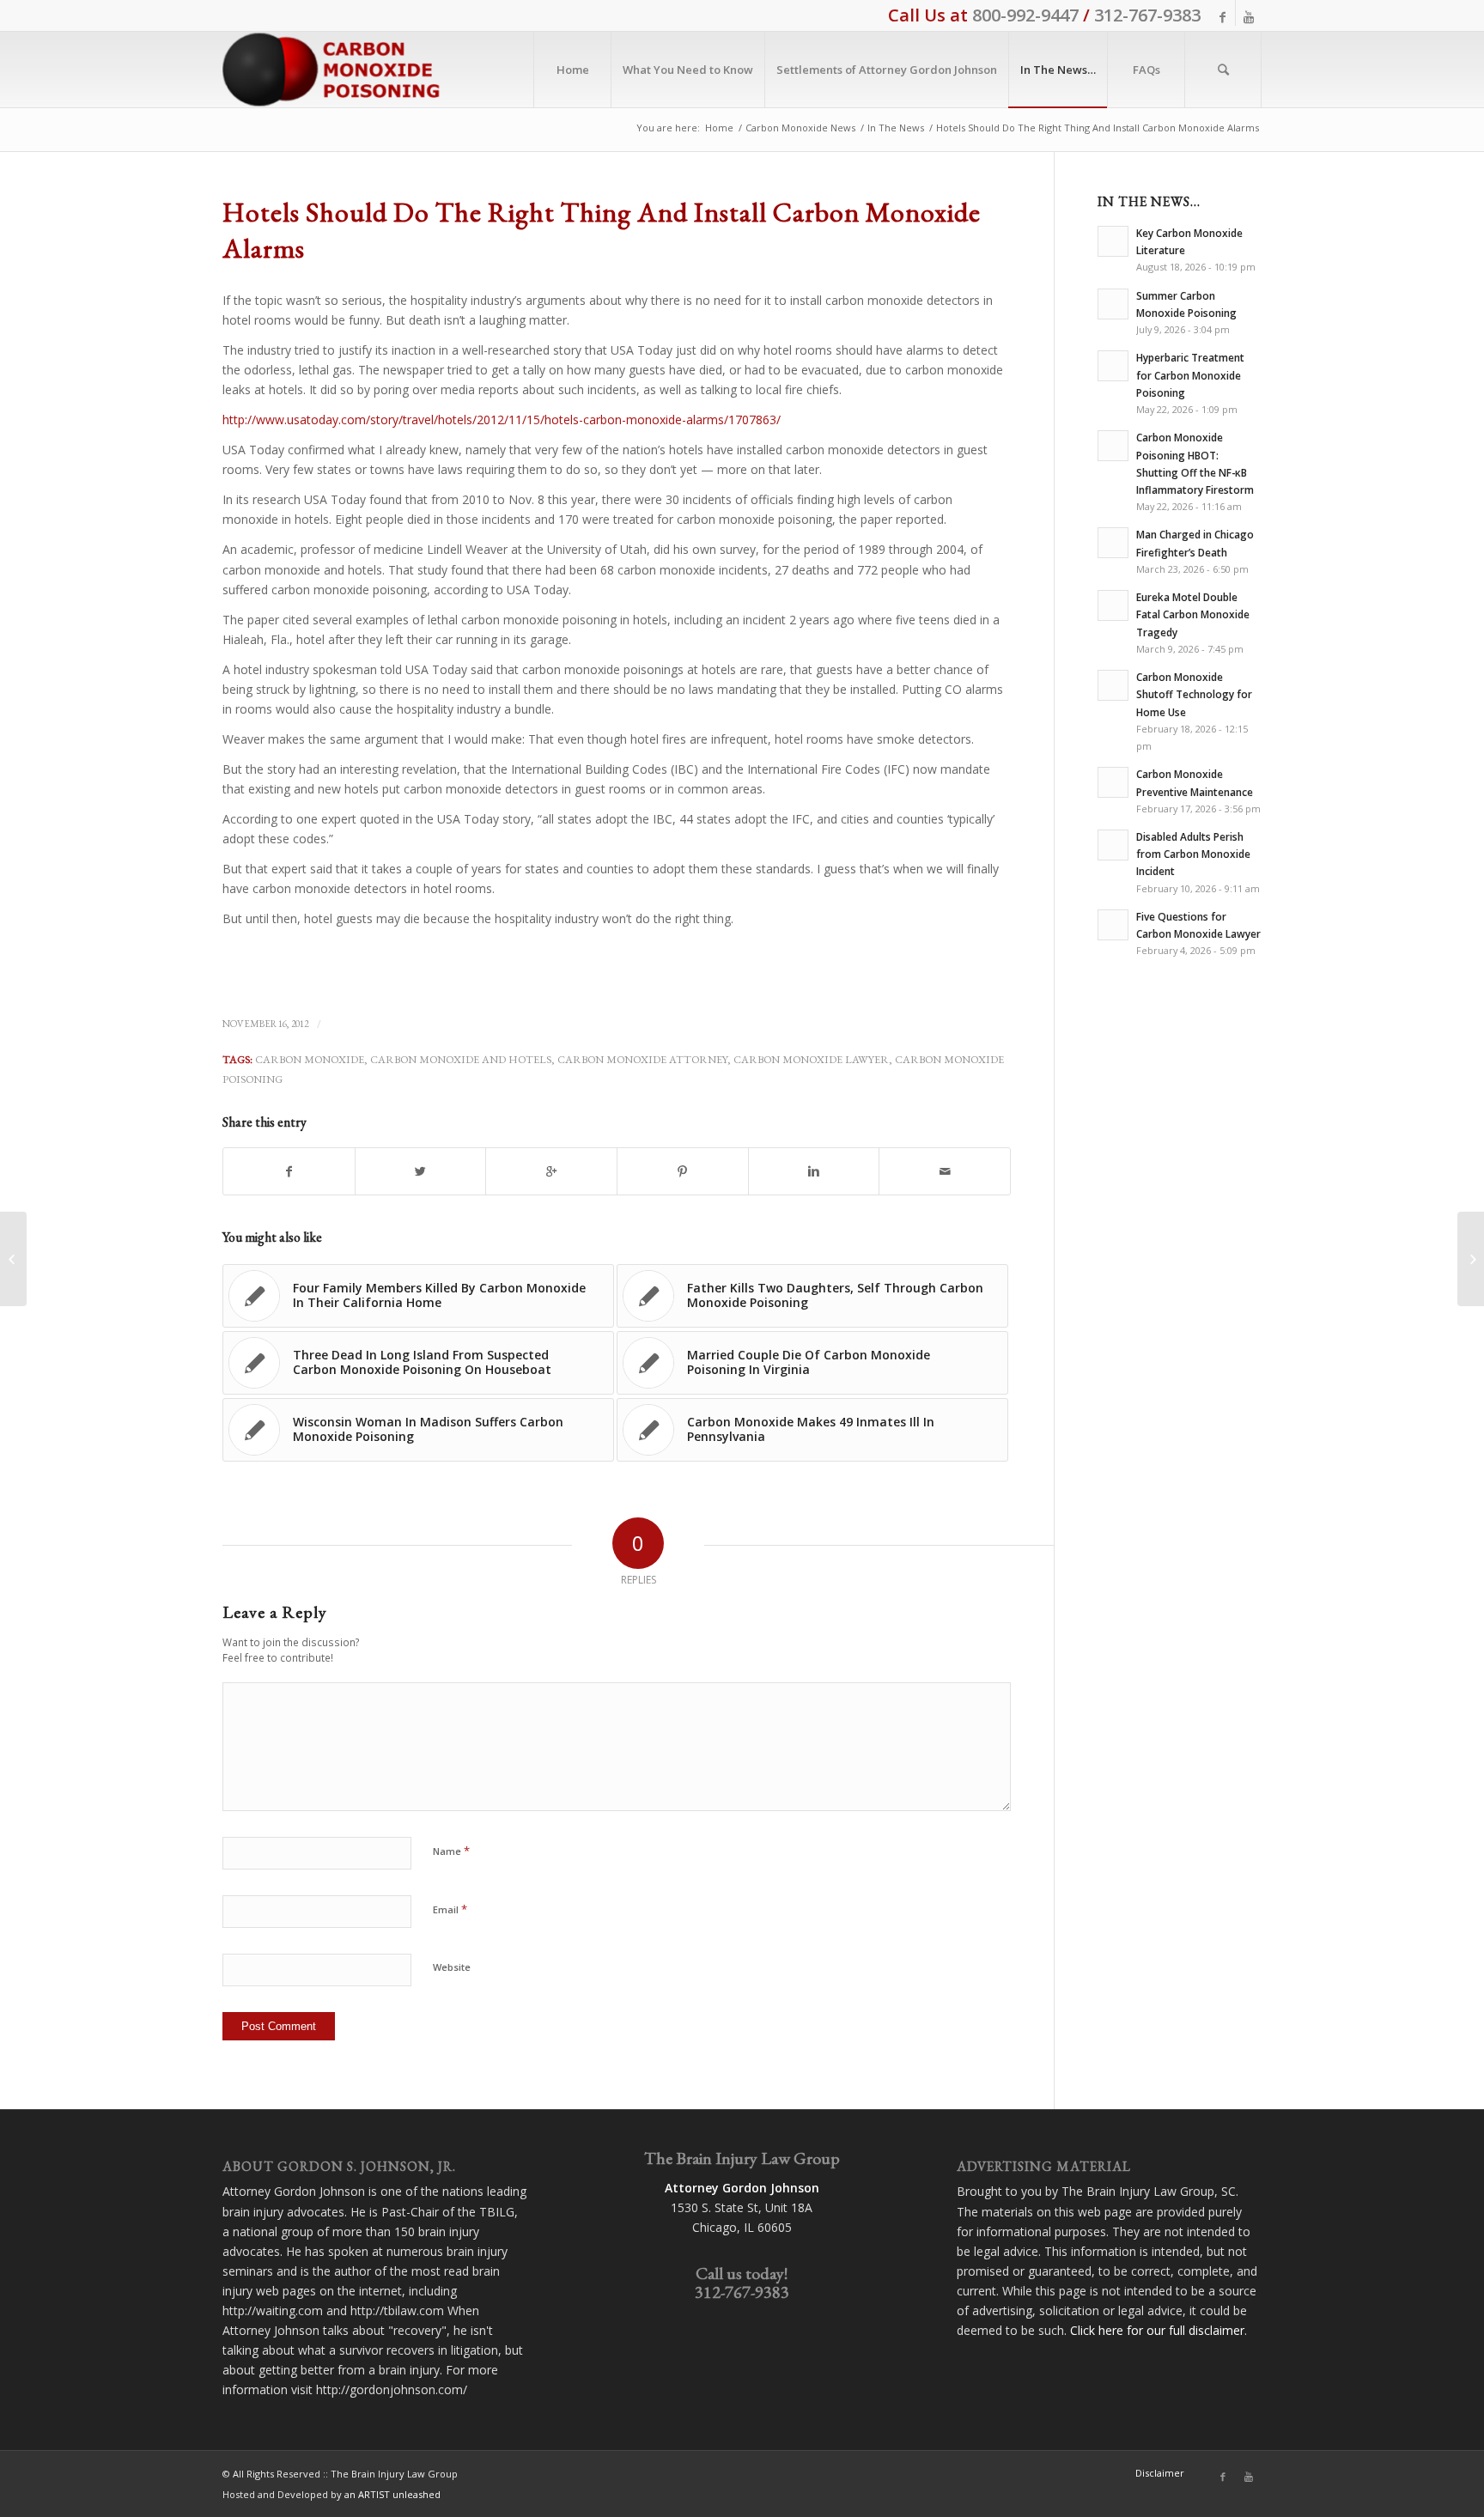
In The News (896, 128)
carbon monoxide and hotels (461, 1059)
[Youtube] (1249, 17)
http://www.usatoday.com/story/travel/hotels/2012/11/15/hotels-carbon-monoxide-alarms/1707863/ (502, 419)
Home (719, 128)
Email (450, 1909)
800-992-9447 (1025, 15)
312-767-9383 (1147, 15)
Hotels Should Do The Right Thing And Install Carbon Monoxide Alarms (602, 230)
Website (452, 1967)
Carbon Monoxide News (800, 128)
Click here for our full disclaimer (1157, 2330)
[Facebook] (1222, 17)
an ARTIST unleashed (392, 2494)
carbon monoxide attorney (642, 1059)
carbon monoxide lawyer (811, 1059)
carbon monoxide (310, 1059)
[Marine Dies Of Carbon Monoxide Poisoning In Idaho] (13, 1259)
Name (451, 1851)
